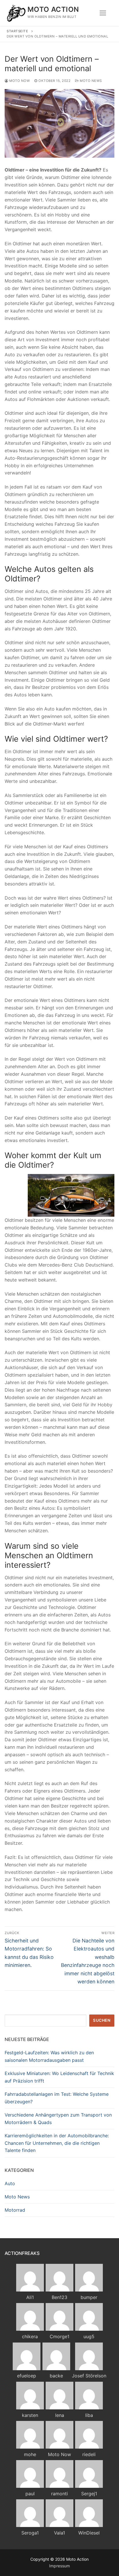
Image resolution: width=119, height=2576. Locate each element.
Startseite (17, 31)
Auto (10, 2183)
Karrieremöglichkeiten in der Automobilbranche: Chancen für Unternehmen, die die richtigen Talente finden (57, 2143)
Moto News (90, 81)
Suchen (102, 2020)
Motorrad (15, 2210)
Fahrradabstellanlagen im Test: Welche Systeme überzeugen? (57, 2098)
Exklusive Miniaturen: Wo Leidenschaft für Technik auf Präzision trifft (59, 2077)
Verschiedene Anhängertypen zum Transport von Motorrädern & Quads (58, 2119)
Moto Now (19, 81)
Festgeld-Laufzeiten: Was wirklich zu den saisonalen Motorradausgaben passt (49, 2056)
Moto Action (53, 9)
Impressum (59, 2566)
